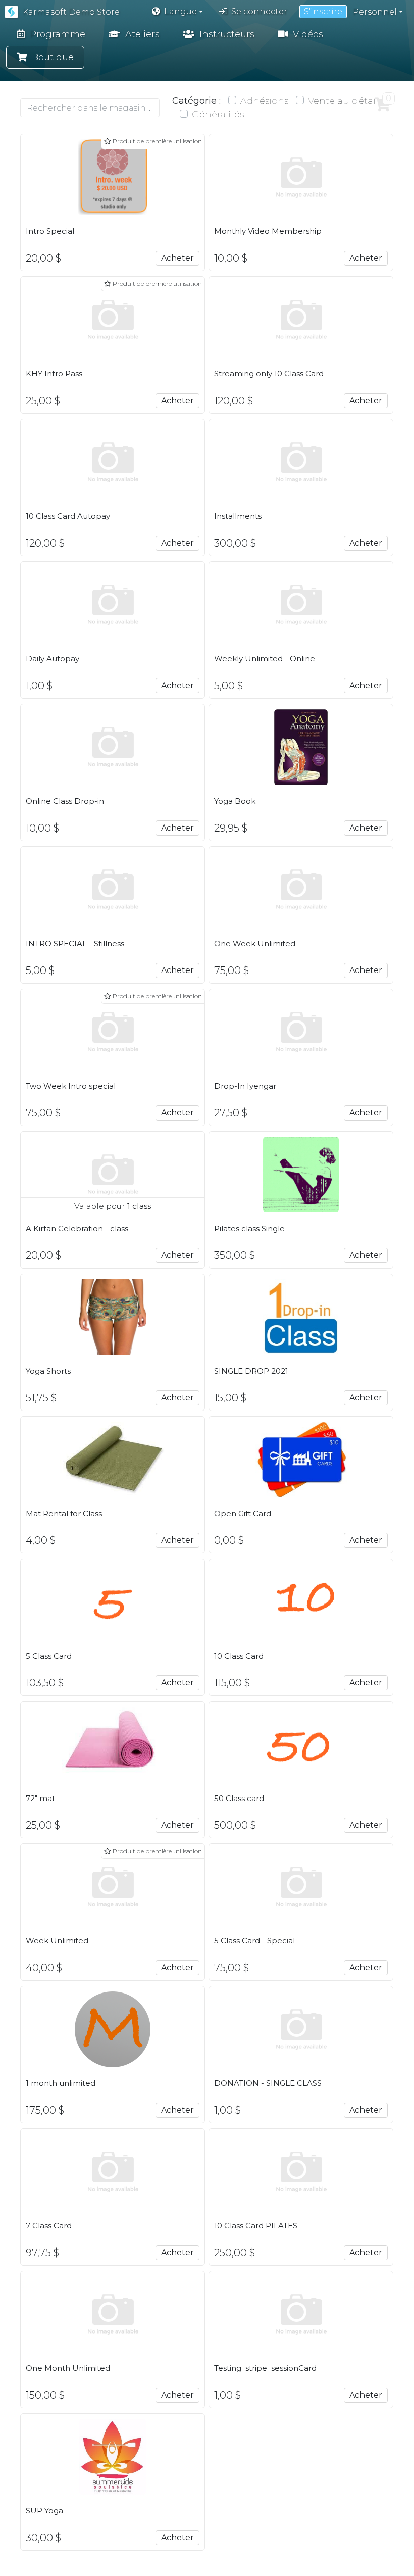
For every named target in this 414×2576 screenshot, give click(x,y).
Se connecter (259, 11)
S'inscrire (323, 11)
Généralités (218, 114)
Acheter (177, 258)
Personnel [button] (375, 12)
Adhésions (264, 101)
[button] (177, 12)
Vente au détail (343, 101)
